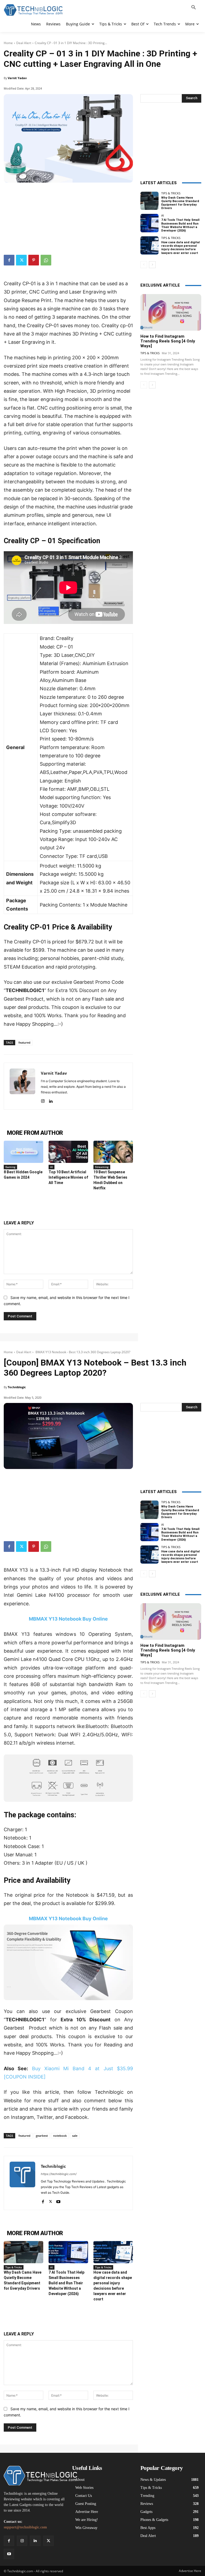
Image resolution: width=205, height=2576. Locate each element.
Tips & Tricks (171, 193)
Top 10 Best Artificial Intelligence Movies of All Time (68, 1177)
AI (52, 1167)
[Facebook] (9, 260)
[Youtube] (9, 2554)
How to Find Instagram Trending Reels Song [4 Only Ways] (168, 341)
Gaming (10, 1167)
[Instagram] (43, 1100)
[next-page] (152, 265)
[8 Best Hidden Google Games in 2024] (23, 1152)
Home (8, 43)
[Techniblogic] (34, 2476)
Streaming (102, 1167)
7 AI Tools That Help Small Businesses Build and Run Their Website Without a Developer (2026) (180, 225)
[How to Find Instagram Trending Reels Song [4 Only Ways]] (171, 312)
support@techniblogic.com (25, 2527)
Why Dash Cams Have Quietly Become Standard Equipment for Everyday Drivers (180, 203)
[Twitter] (21, 260)
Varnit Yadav (17, 78)
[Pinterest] (34, 260)
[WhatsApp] (46, 260)
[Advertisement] (68, 216)
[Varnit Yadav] (22, 1086)
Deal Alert (24, 43)
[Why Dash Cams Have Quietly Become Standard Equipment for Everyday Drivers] (149, 201)
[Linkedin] (51, 1100)
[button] (194, 8)
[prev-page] (144, 265)
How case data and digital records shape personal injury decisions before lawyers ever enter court (180, 248)
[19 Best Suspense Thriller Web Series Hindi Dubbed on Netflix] (113, 1152)
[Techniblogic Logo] (33, 10)
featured (24, 1042)
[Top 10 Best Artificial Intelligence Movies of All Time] (68, 1152)
